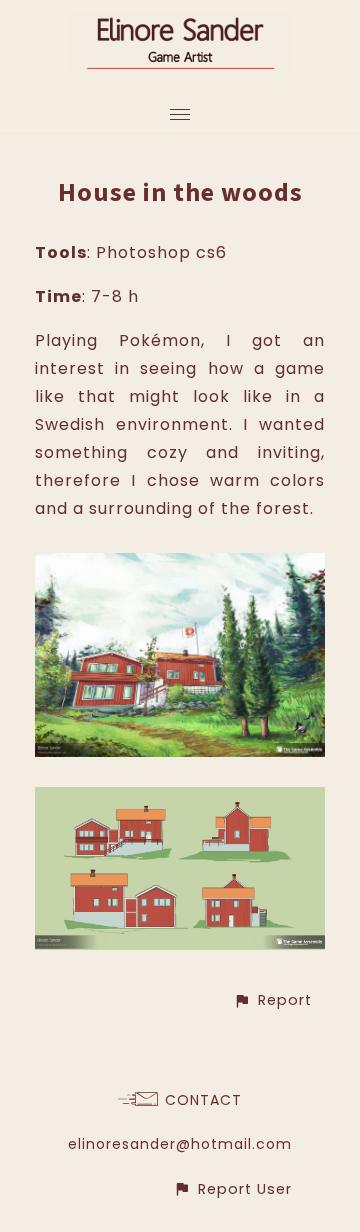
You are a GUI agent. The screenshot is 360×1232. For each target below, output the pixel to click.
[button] (272, 1000)
